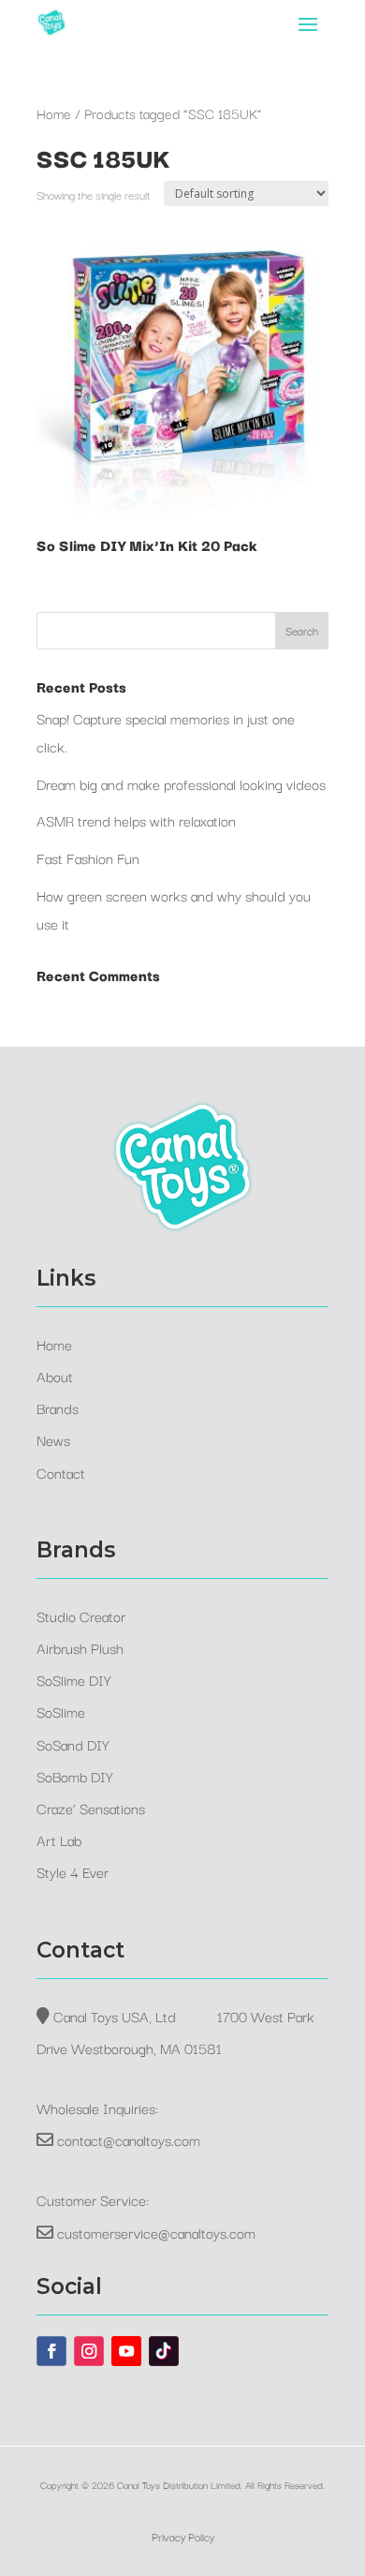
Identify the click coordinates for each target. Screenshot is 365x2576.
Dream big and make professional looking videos (181, 783)
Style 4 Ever (73, 1871)
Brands (58, 1407)
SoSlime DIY (74, 1679)
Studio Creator (81, 1616)
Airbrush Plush (80, 1647)
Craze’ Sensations (91, 1808)
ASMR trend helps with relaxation (136, 820)
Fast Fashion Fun (88, 857)
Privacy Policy (183, 2536)
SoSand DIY (73, 1744)
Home (54, 113)
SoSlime (61, 1711)
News (53, 1439)
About (55, 1376)
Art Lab (59, 1839)
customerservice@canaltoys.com (156, 2232)
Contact (61, 1472)
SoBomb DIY (75, 1776)
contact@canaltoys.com (129, 2139)
